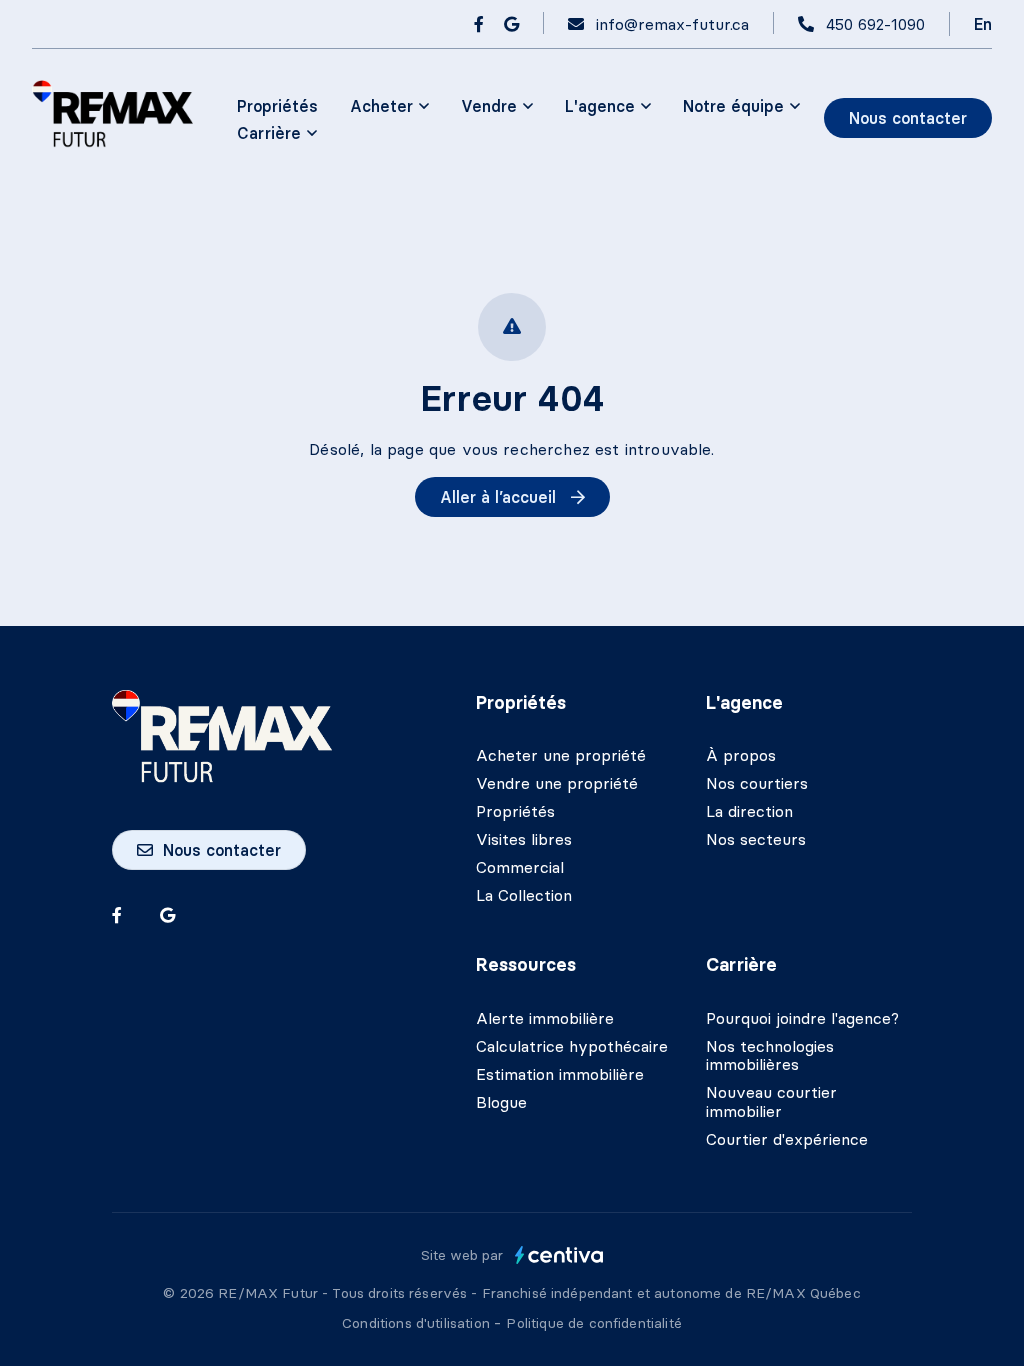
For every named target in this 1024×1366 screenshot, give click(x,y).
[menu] (389, 106)
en (983, 24)
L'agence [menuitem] (600, 106)
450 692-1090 (875, 24)
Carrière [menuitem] (269, 133)
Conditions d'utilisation (418, 1323)
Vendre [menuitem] (489, 106)
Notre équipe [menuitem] (733, 106)
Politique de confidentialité (593, 1323)
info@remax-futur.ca (672, 24)
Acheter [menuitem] (381, 106)
